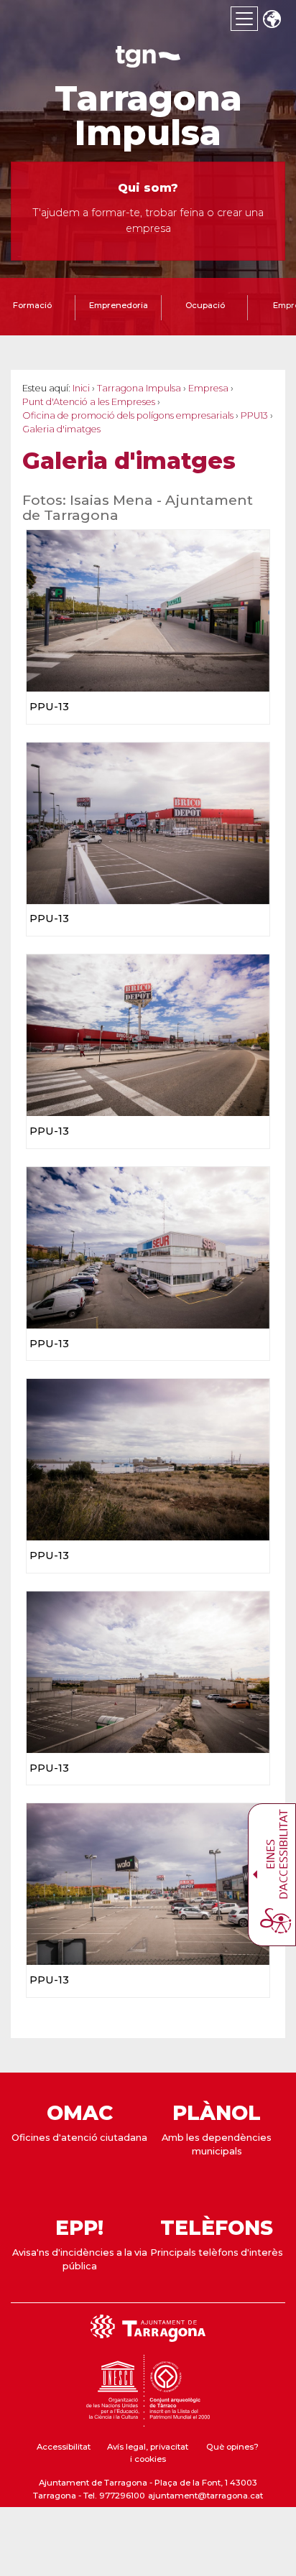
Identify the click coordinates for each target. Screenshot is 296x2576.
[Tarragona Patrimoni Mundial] (148, 2420)
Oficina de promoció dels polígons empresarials (128, 415)
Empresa (208, 388)
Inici (81, 388)
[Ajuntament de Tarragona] (148, 61)
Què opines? (232, 2447)
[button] (272, 20)
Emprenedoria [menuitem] (119, 305)
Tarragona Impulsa (148, 116)
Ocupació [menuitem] (205, 305)
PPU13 (254, 415)
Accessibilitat (64, 2447)
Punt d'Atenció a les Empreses (89, 402)
